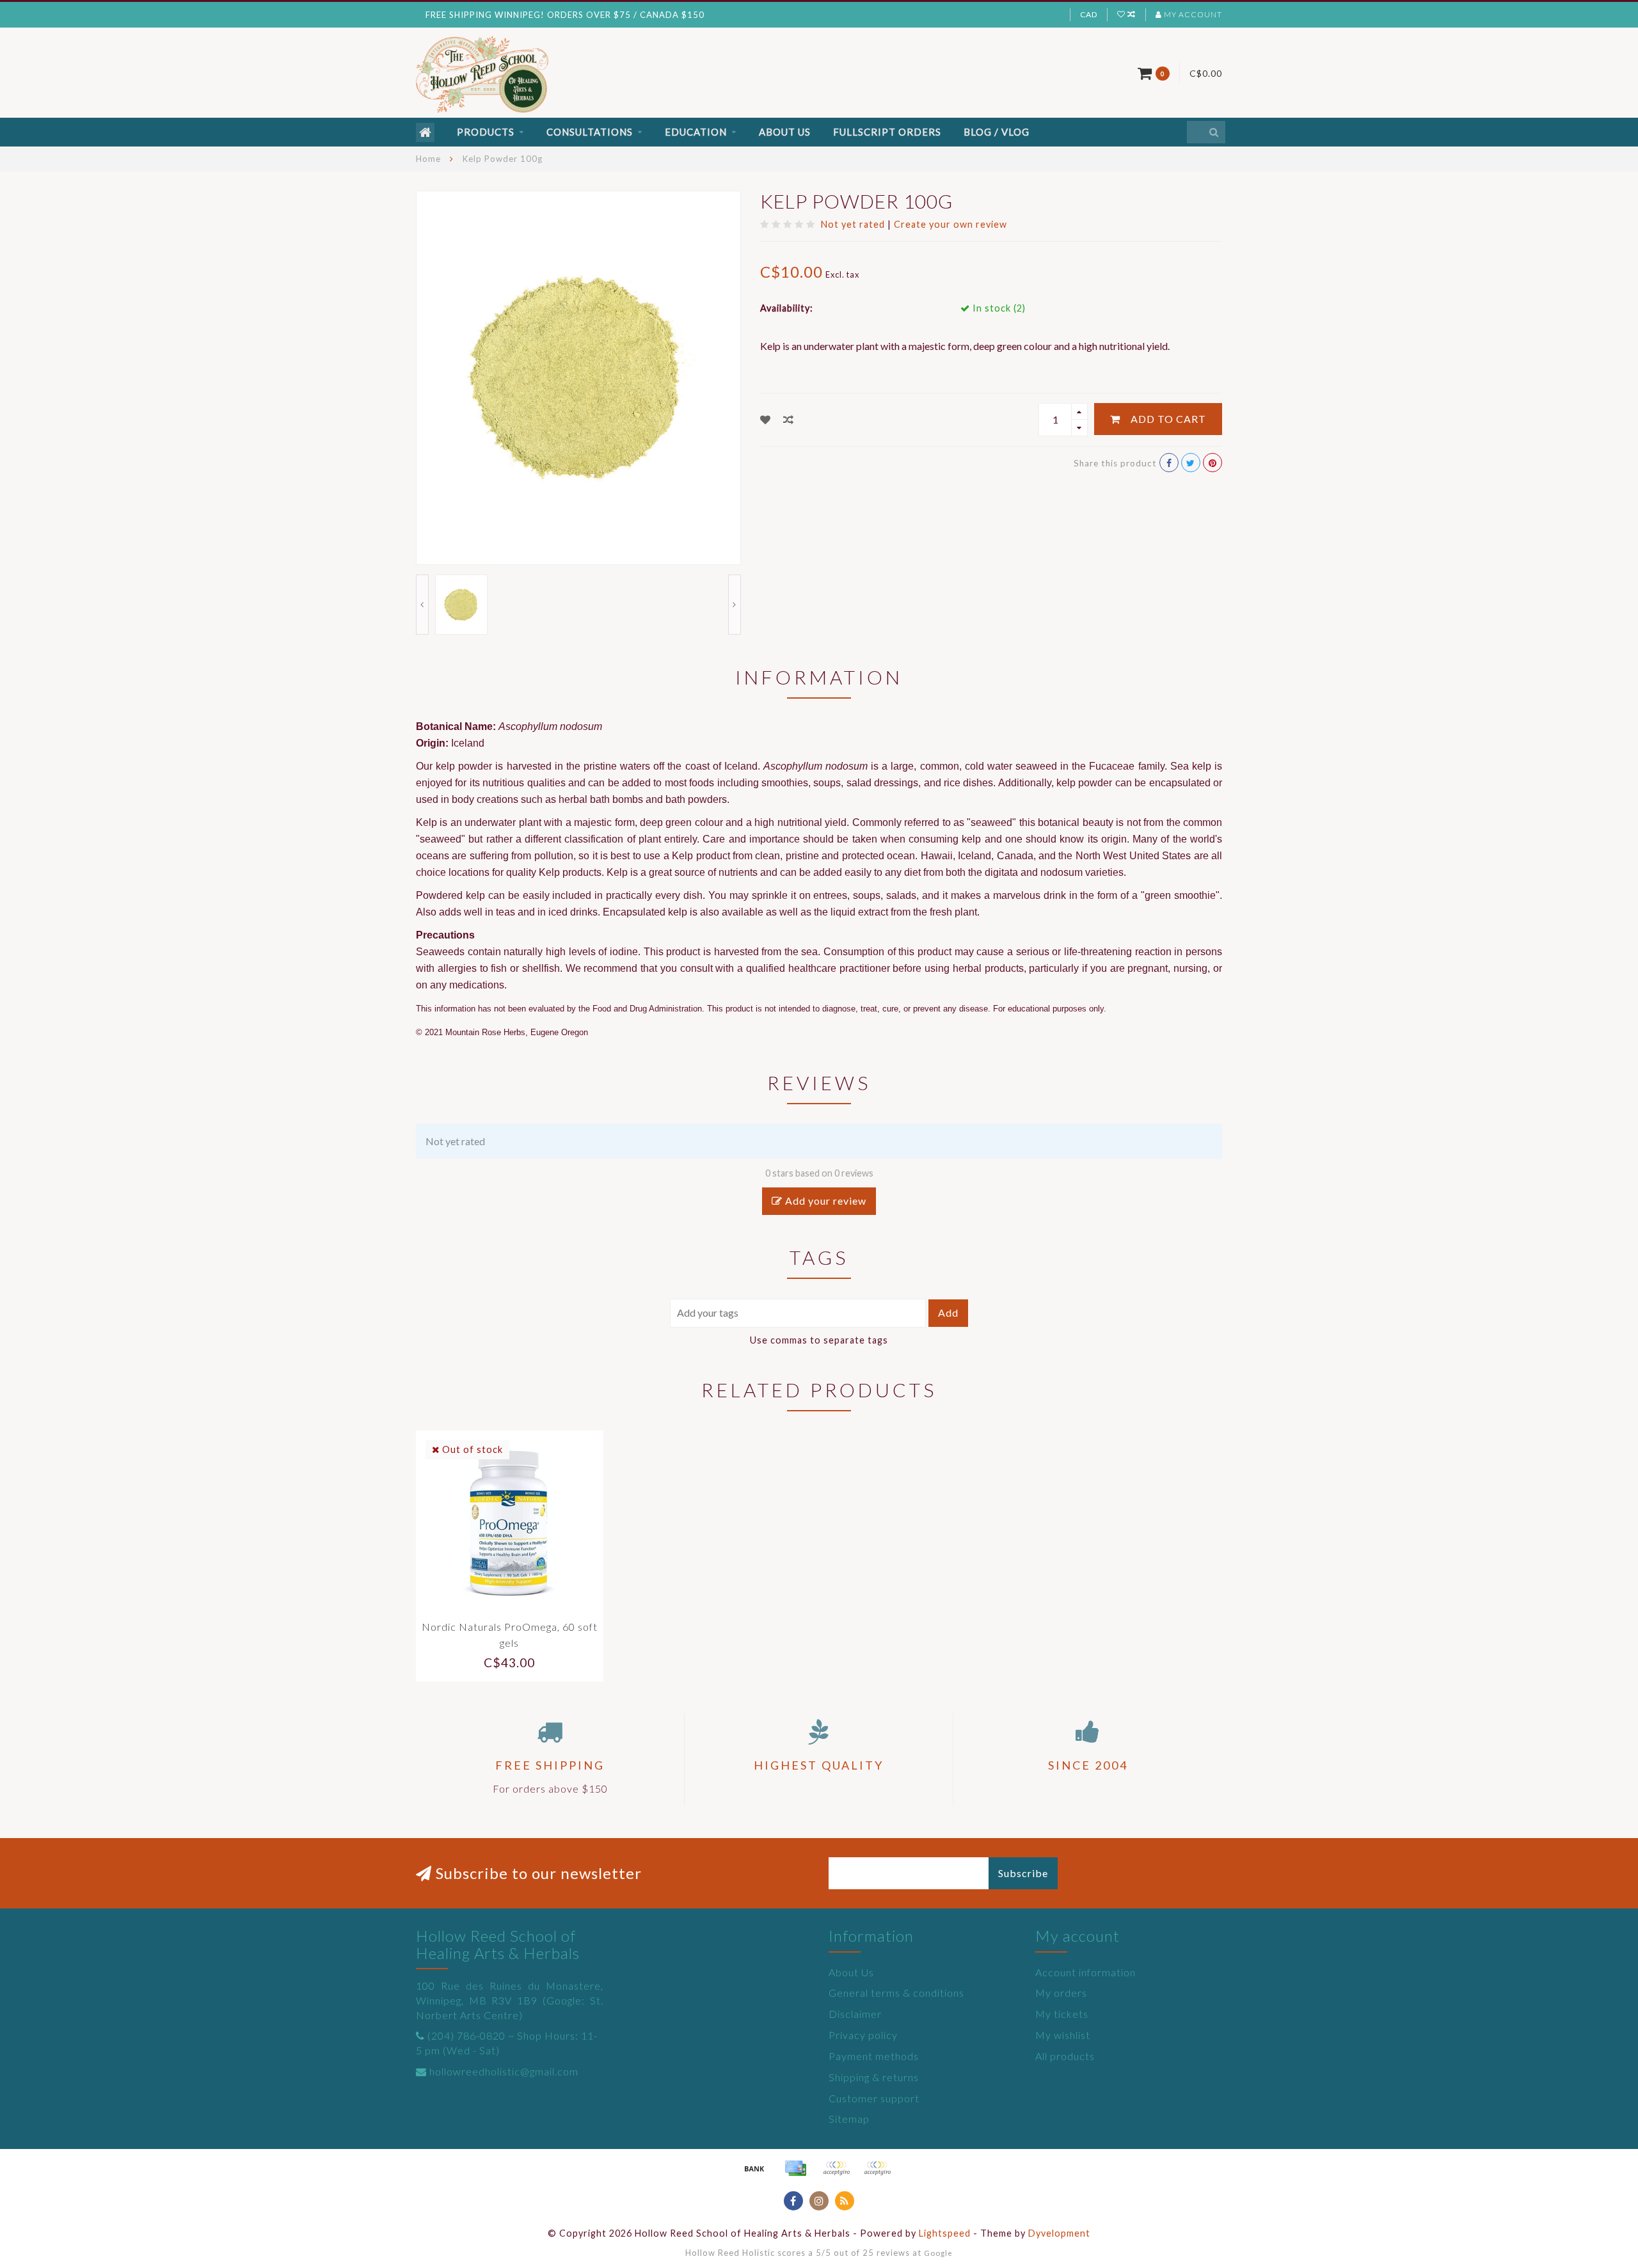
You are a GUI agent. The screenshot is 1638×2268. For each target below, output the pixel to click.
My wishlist (1063, 2035)
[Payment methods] (754, 2168)
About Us (785, 132)
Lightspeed (945, 2233)
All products (1065, 2056)
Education (696, 132)
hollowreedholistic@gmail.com (504, 2071)
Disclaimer (855, 2014)
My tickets (1062, 2014)
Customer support (874, 2098)
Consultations (590, 132)
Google (938, 2253)
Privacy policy (863, 2035)
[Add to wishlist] (766, 419)
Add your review (824, 1201)
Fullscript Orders (887, 132)
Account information (1085, 1972)
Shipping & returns (874, 2077)
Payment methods (874, 2056)
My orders (1061, 1993)
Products (486, 132)
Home (428, 159)
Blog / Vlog (997, 132)
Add (948, 1312)
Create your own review (950, 224)
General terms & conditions (896, 1993)
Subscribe (1023, 1873)
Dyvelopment (1059, 2233)
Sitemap (849, 2119)
